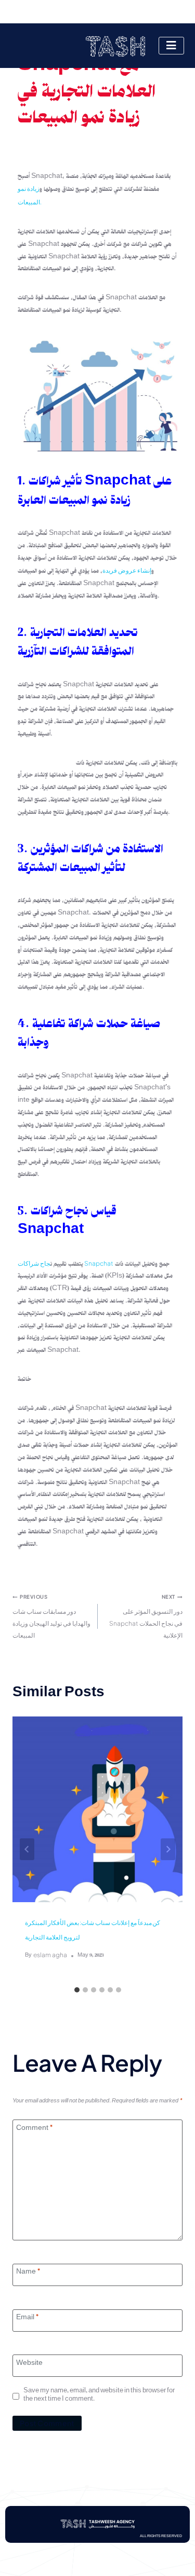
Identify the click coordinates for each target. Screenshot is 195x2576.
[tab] (77, 1990)
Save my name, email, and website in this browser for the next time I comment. (99, 2396)
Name (28, 2273)
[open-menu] (171, 46)
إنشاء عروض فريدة (127, 570)
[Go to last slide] (27, 1849)
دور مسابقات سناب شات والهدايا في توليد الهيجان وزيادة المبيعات (51, 1616)
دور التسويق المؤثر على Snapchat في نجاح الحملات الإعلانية (146, 1616)
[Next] (168, 1849)
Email (27, 2319)
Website (29, 2364)
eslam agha (50, 1955)
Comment (34, 2129)
